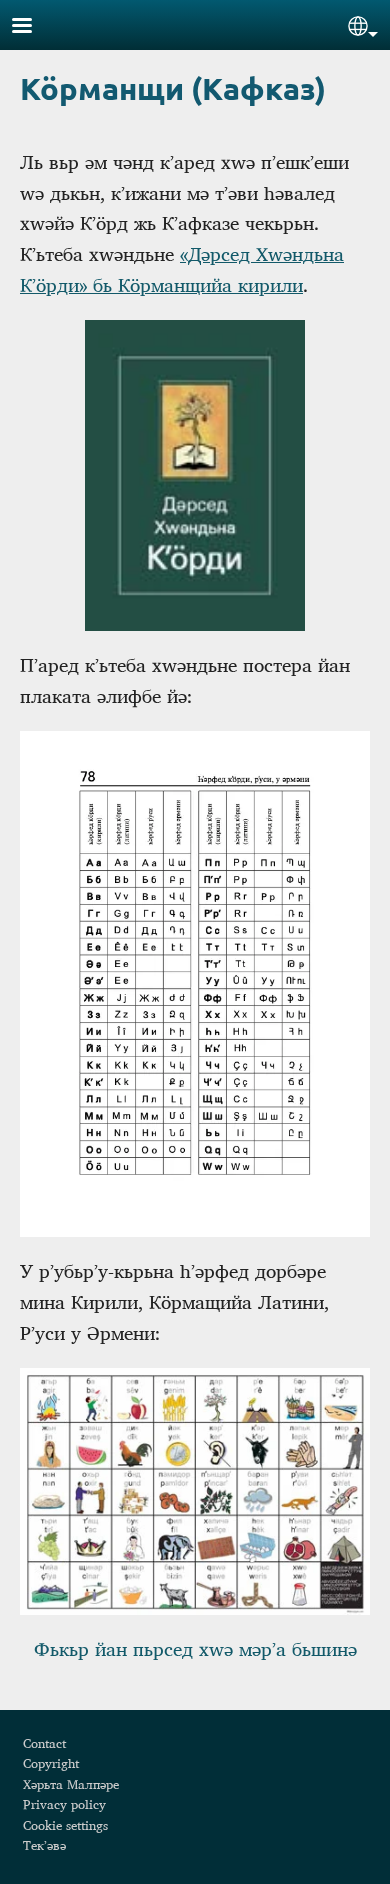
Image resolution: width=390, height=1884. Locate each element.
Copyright (51, 1763)
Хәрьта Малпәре (71, 1784)
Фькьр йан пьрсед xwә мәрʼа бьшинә (195, 1649)
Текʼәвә (44, 1845)
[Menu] (34, 27)
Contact (44, 1743)
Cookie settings (65, 1825)
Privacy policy (64, 1804)
